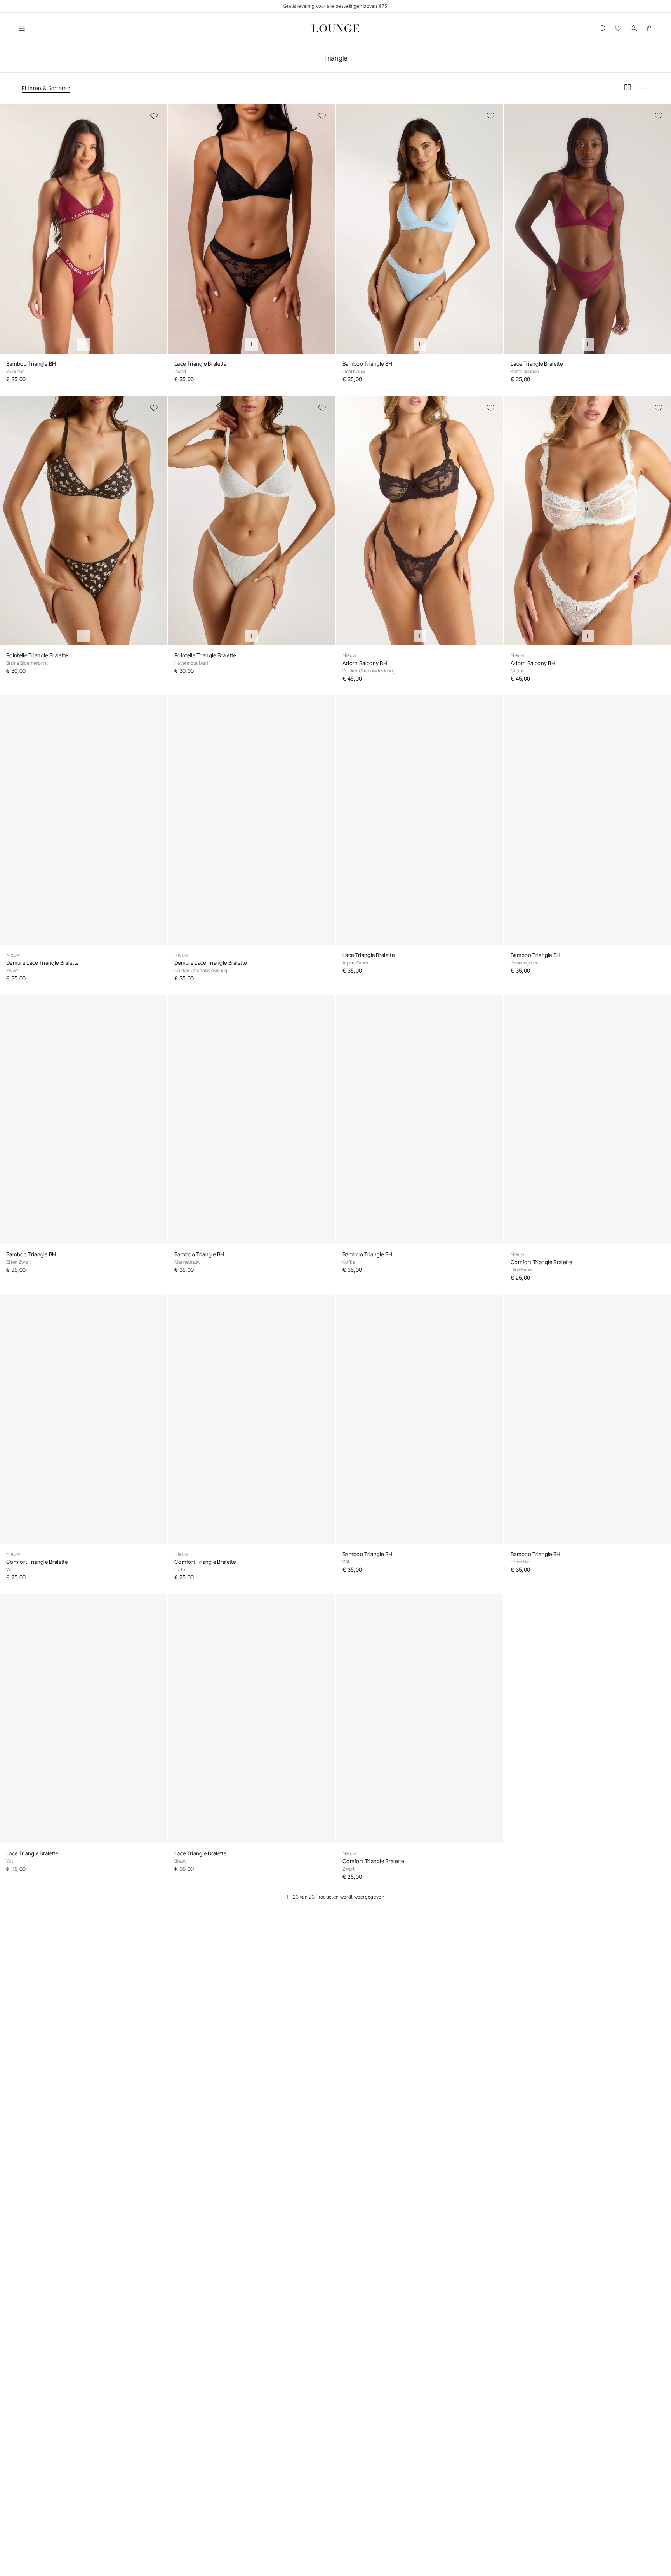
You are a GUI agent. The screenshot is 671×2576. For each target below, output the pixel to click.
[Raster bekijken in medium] (628, 88)
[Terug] (11, 233)
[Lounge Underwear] (335, 28)
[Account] (634, 28)
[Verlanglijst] (618, 28)
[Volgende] (156, 233)
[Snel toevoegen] (83, 344)
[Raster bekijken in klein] (643, 88)
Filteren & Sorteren (46, 88)
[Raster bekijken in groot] (612, 88)
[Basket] (649, 28)
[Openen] (22, 28)
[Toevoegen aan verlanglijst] (154, 116)
